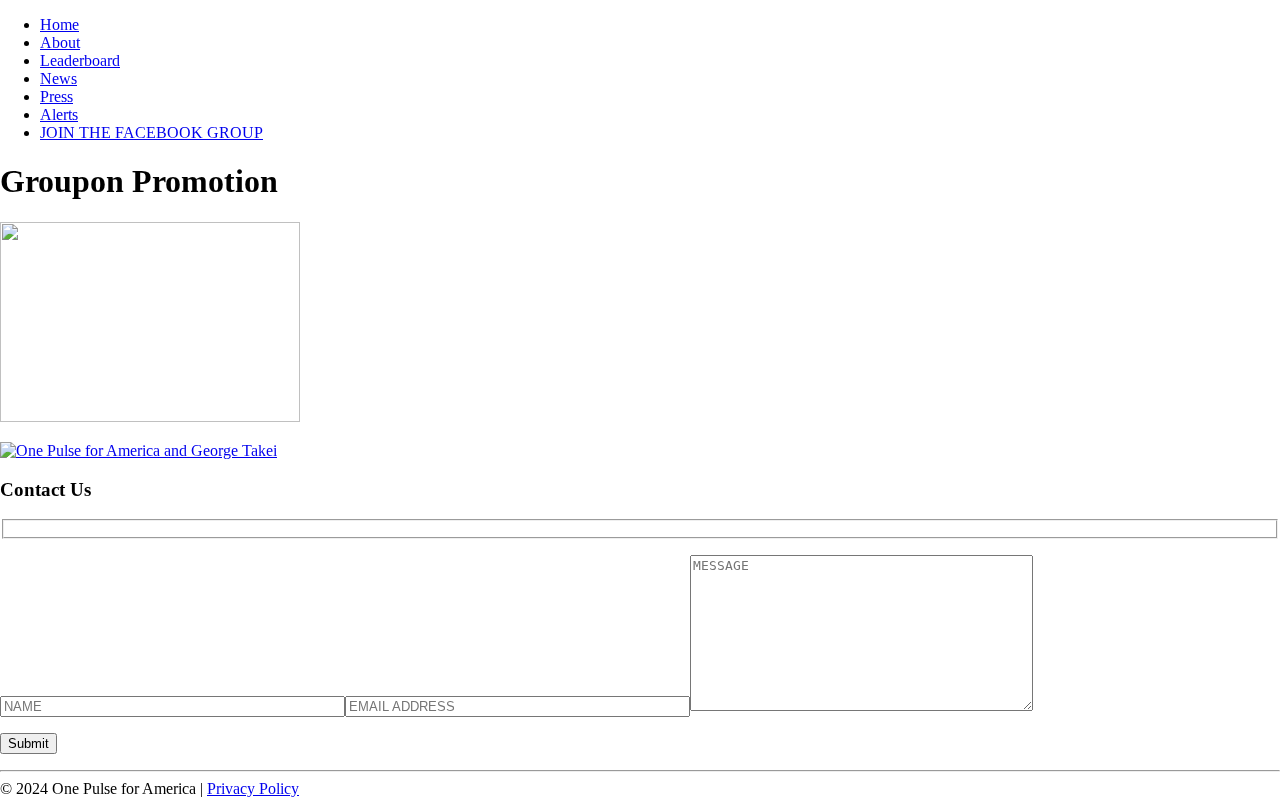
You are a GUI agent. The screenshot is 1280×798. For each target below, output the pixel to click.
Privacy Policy (253, 788)
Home (59, 24)
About (60, 42)
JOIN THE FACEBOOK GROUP (151, 132)
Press (56, 96)
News (58, 78)
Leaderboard (80, 60)
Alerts (59, 114)
